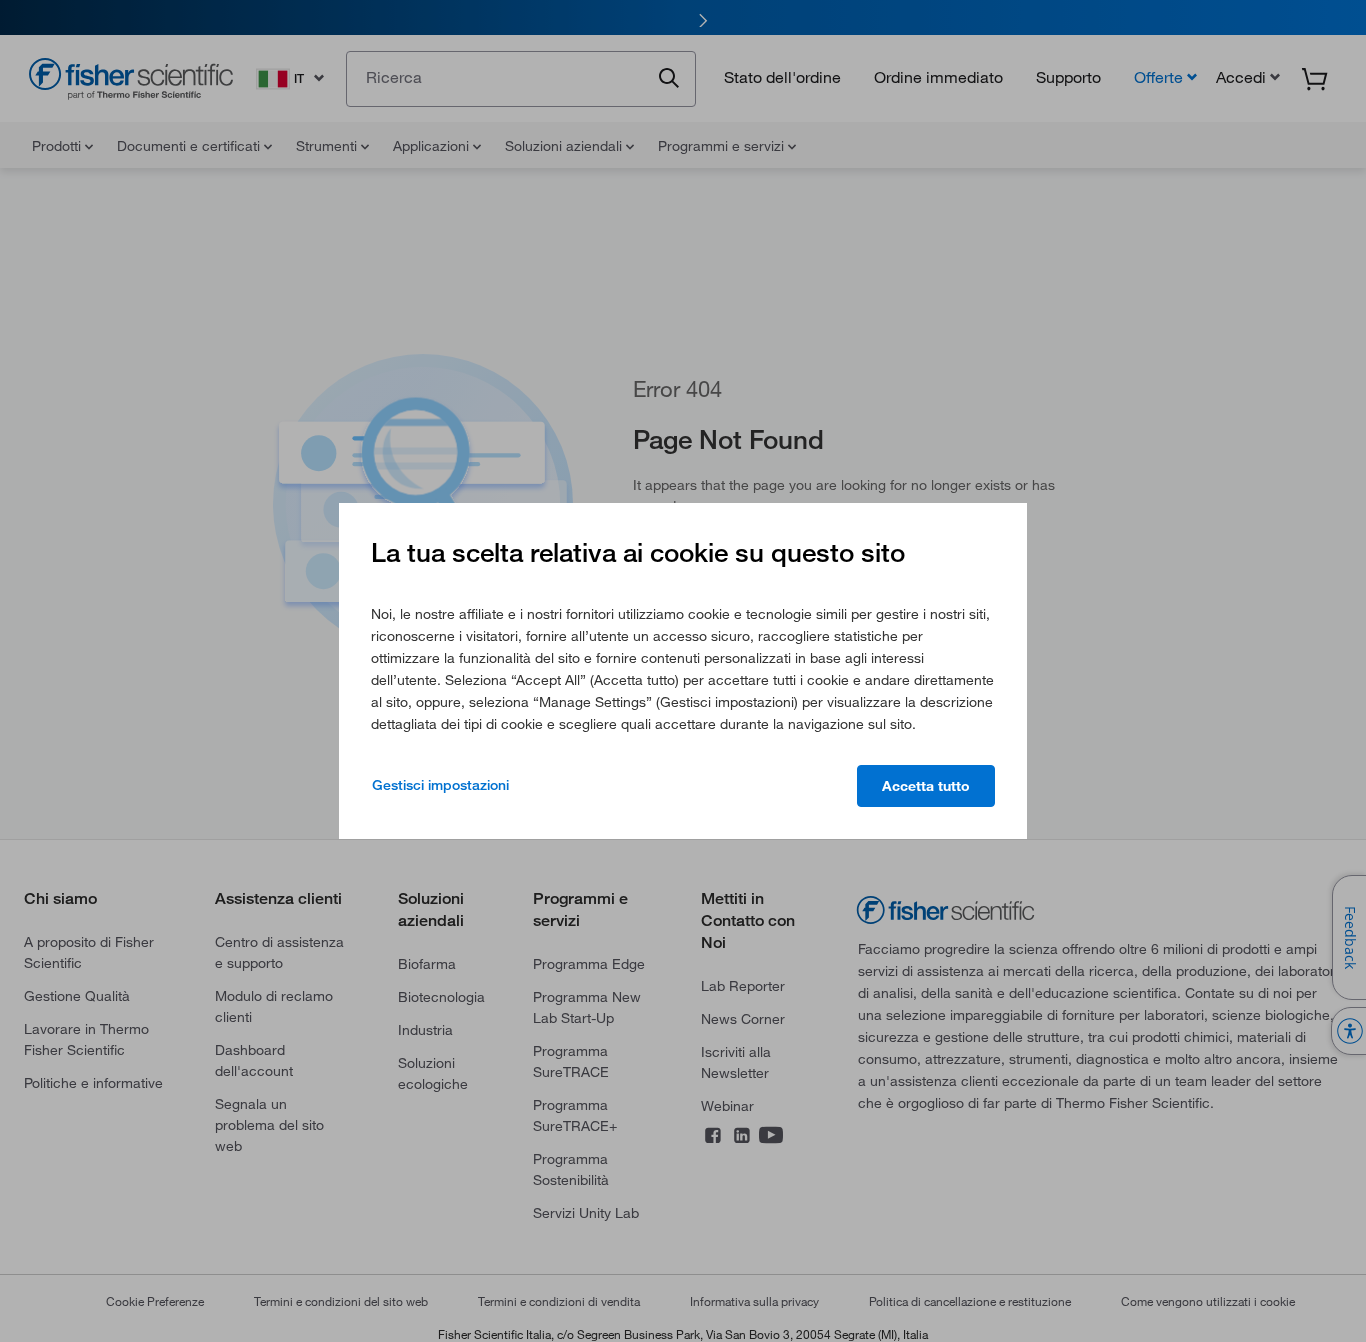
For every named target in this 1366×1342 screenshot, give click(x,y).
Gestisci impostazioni (440, 785)
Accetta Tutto (926, 786)
